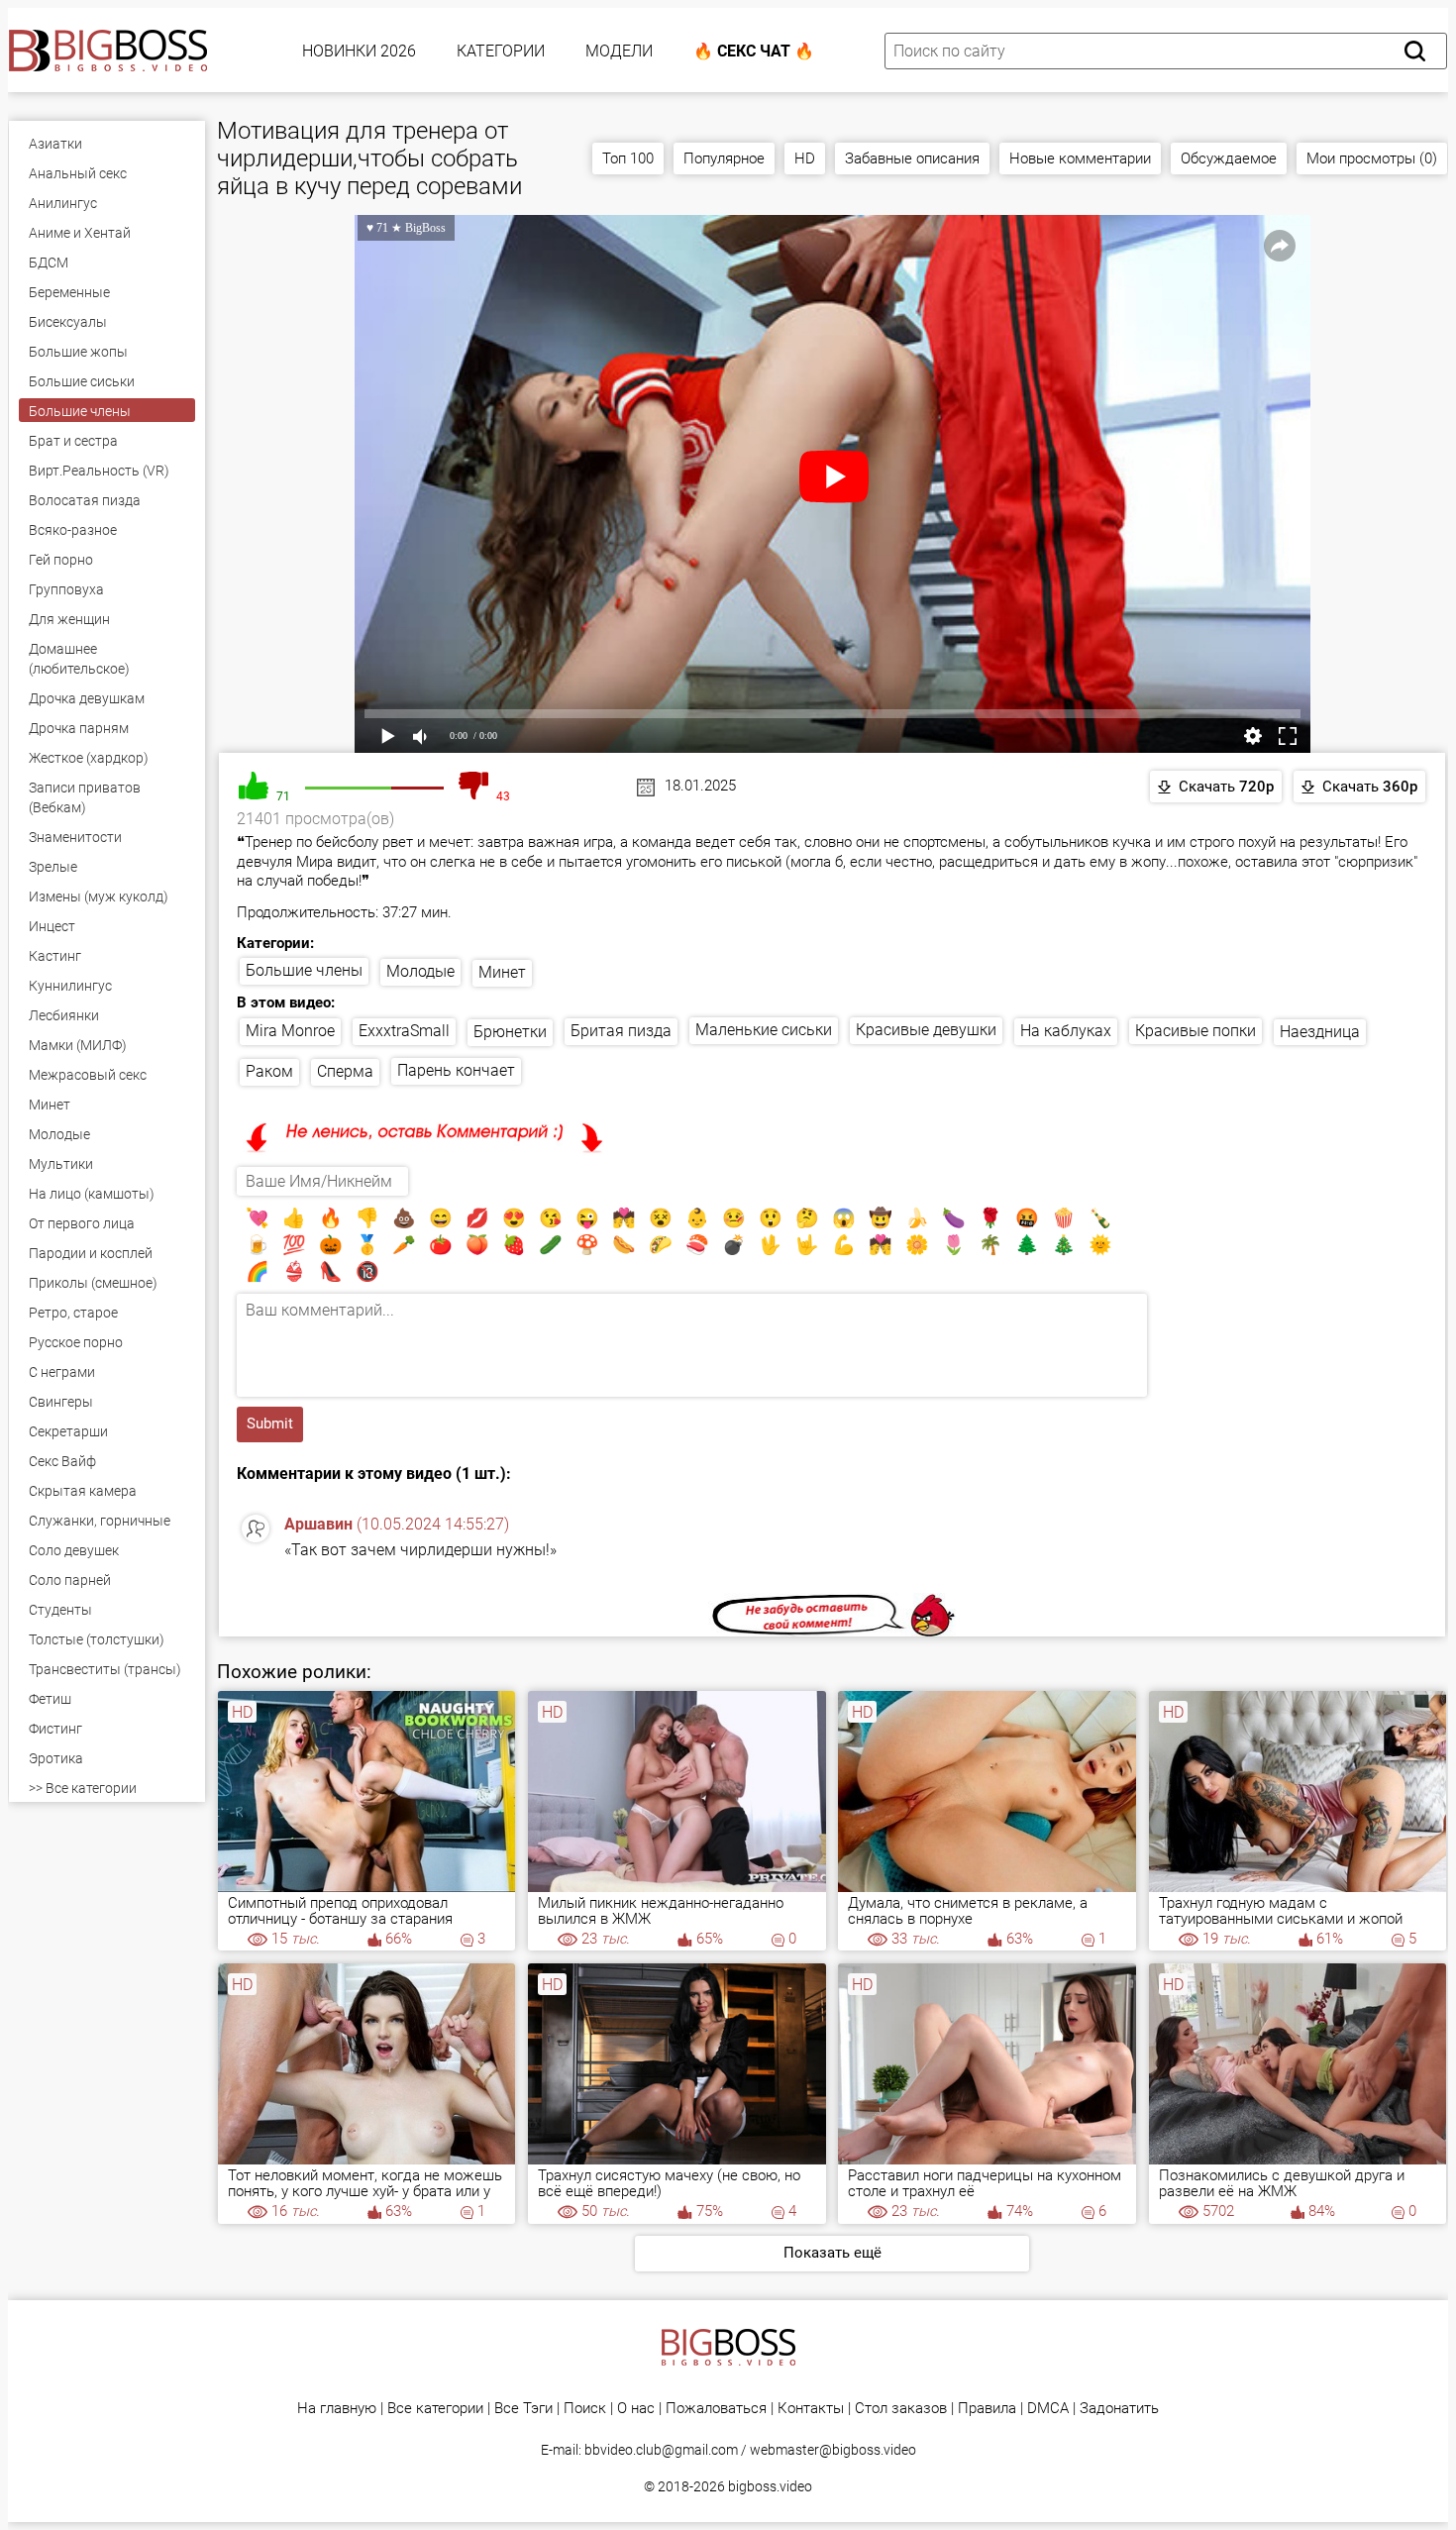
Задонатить (1119, 2409)
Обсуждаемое (1229, 158)
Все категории (435, 2409)
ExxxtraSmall (404, 1031)
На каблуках (1066, 1031)
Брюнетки (510, 1032)
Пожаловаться (716, 2409)
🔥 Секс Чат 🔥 (754, 51)
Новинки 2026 (359, 51)
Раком (269, 1071)
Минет (502, 972)
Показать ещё (832, 2253)
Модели (619, 51)
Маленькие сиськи (764, 1030)
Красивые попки (1196, 1031)
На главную (337, 2409)
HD (805, 158)
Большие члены (304, 970)
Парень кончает (456, 1070)
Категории (501, 51)
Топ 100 (628, 158)
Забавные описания (912, 158)
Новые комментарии (1080, 158)
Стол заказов (901, 2409)
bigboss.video (770, 2486)
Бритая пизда (621, 1031)
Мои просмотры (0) (1372, 158)
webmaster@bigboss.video (833, 2450)
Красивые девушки (926, 1030)
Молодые (420, 971)
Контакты (811, 2409)
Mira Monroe (290, 1031)
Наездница (1320, 1032)
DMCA (1048, 2409)
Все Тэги (523, 2409)
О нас (636, 2409)
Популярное (724, 158)
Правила (987, 2409)
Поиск (585, 2409)
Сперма (345, 1071)
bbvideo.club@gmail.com (661, 2450)
